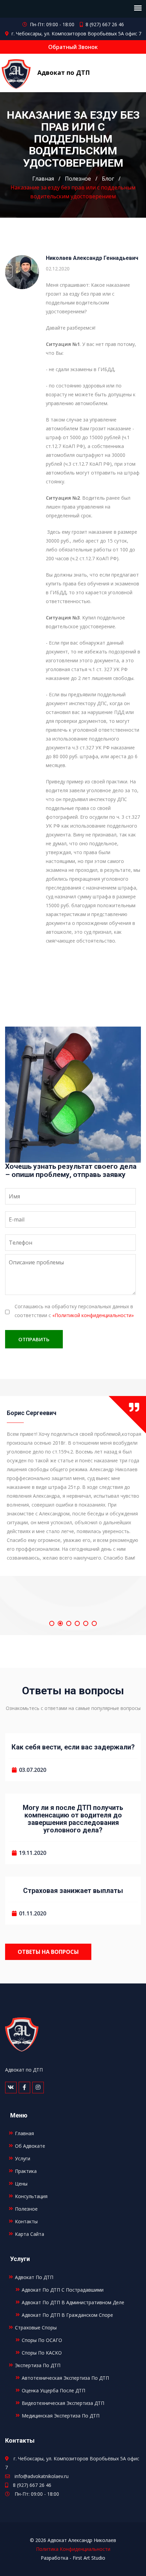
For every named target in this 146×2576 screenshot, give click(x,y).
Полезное (78, 179)
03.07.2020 (33, 1770)
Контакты (26, 2221)
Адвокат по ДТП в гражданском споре (67, 2315)
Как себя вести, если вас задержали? (73, 1747)
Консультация (31, 2196)
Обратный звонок (73, 47)
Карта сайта (30, 2234)
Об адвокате (30, 2146)
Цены (21, 2184)
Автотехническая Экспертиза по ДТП (65, 2378)
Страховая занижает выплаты (73, 1890)
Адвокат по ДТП (64, 72)
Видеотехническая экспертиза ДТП (63, 2403)
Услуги (23, 2158)
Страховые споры (36, 2328)
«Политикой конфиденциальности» (93, 1315)
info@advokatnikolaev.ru (42, 2476)
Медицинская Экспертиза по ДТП (61, 2416)
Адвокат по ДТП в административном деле (73, 2302)
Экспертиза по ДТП (38, 2365)
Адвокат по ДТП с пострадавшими (63, 2290)
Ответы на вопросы (48, 1952)
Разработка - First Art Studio (73, 2558)
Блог (108, 179)
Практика (26, 2171)
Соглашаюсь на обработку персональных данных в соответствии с (74, 1311)
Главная (43, 179)
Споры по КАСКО (42, 2353)
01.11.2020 (33, 1913)
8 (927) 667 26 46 (105, 24)
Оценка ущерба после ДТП (53, 2390)
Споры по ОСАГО (42, 2340)
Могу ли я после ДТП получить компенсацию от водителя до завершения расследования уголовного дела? (73, 1819)
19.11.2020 (33, 1853)
